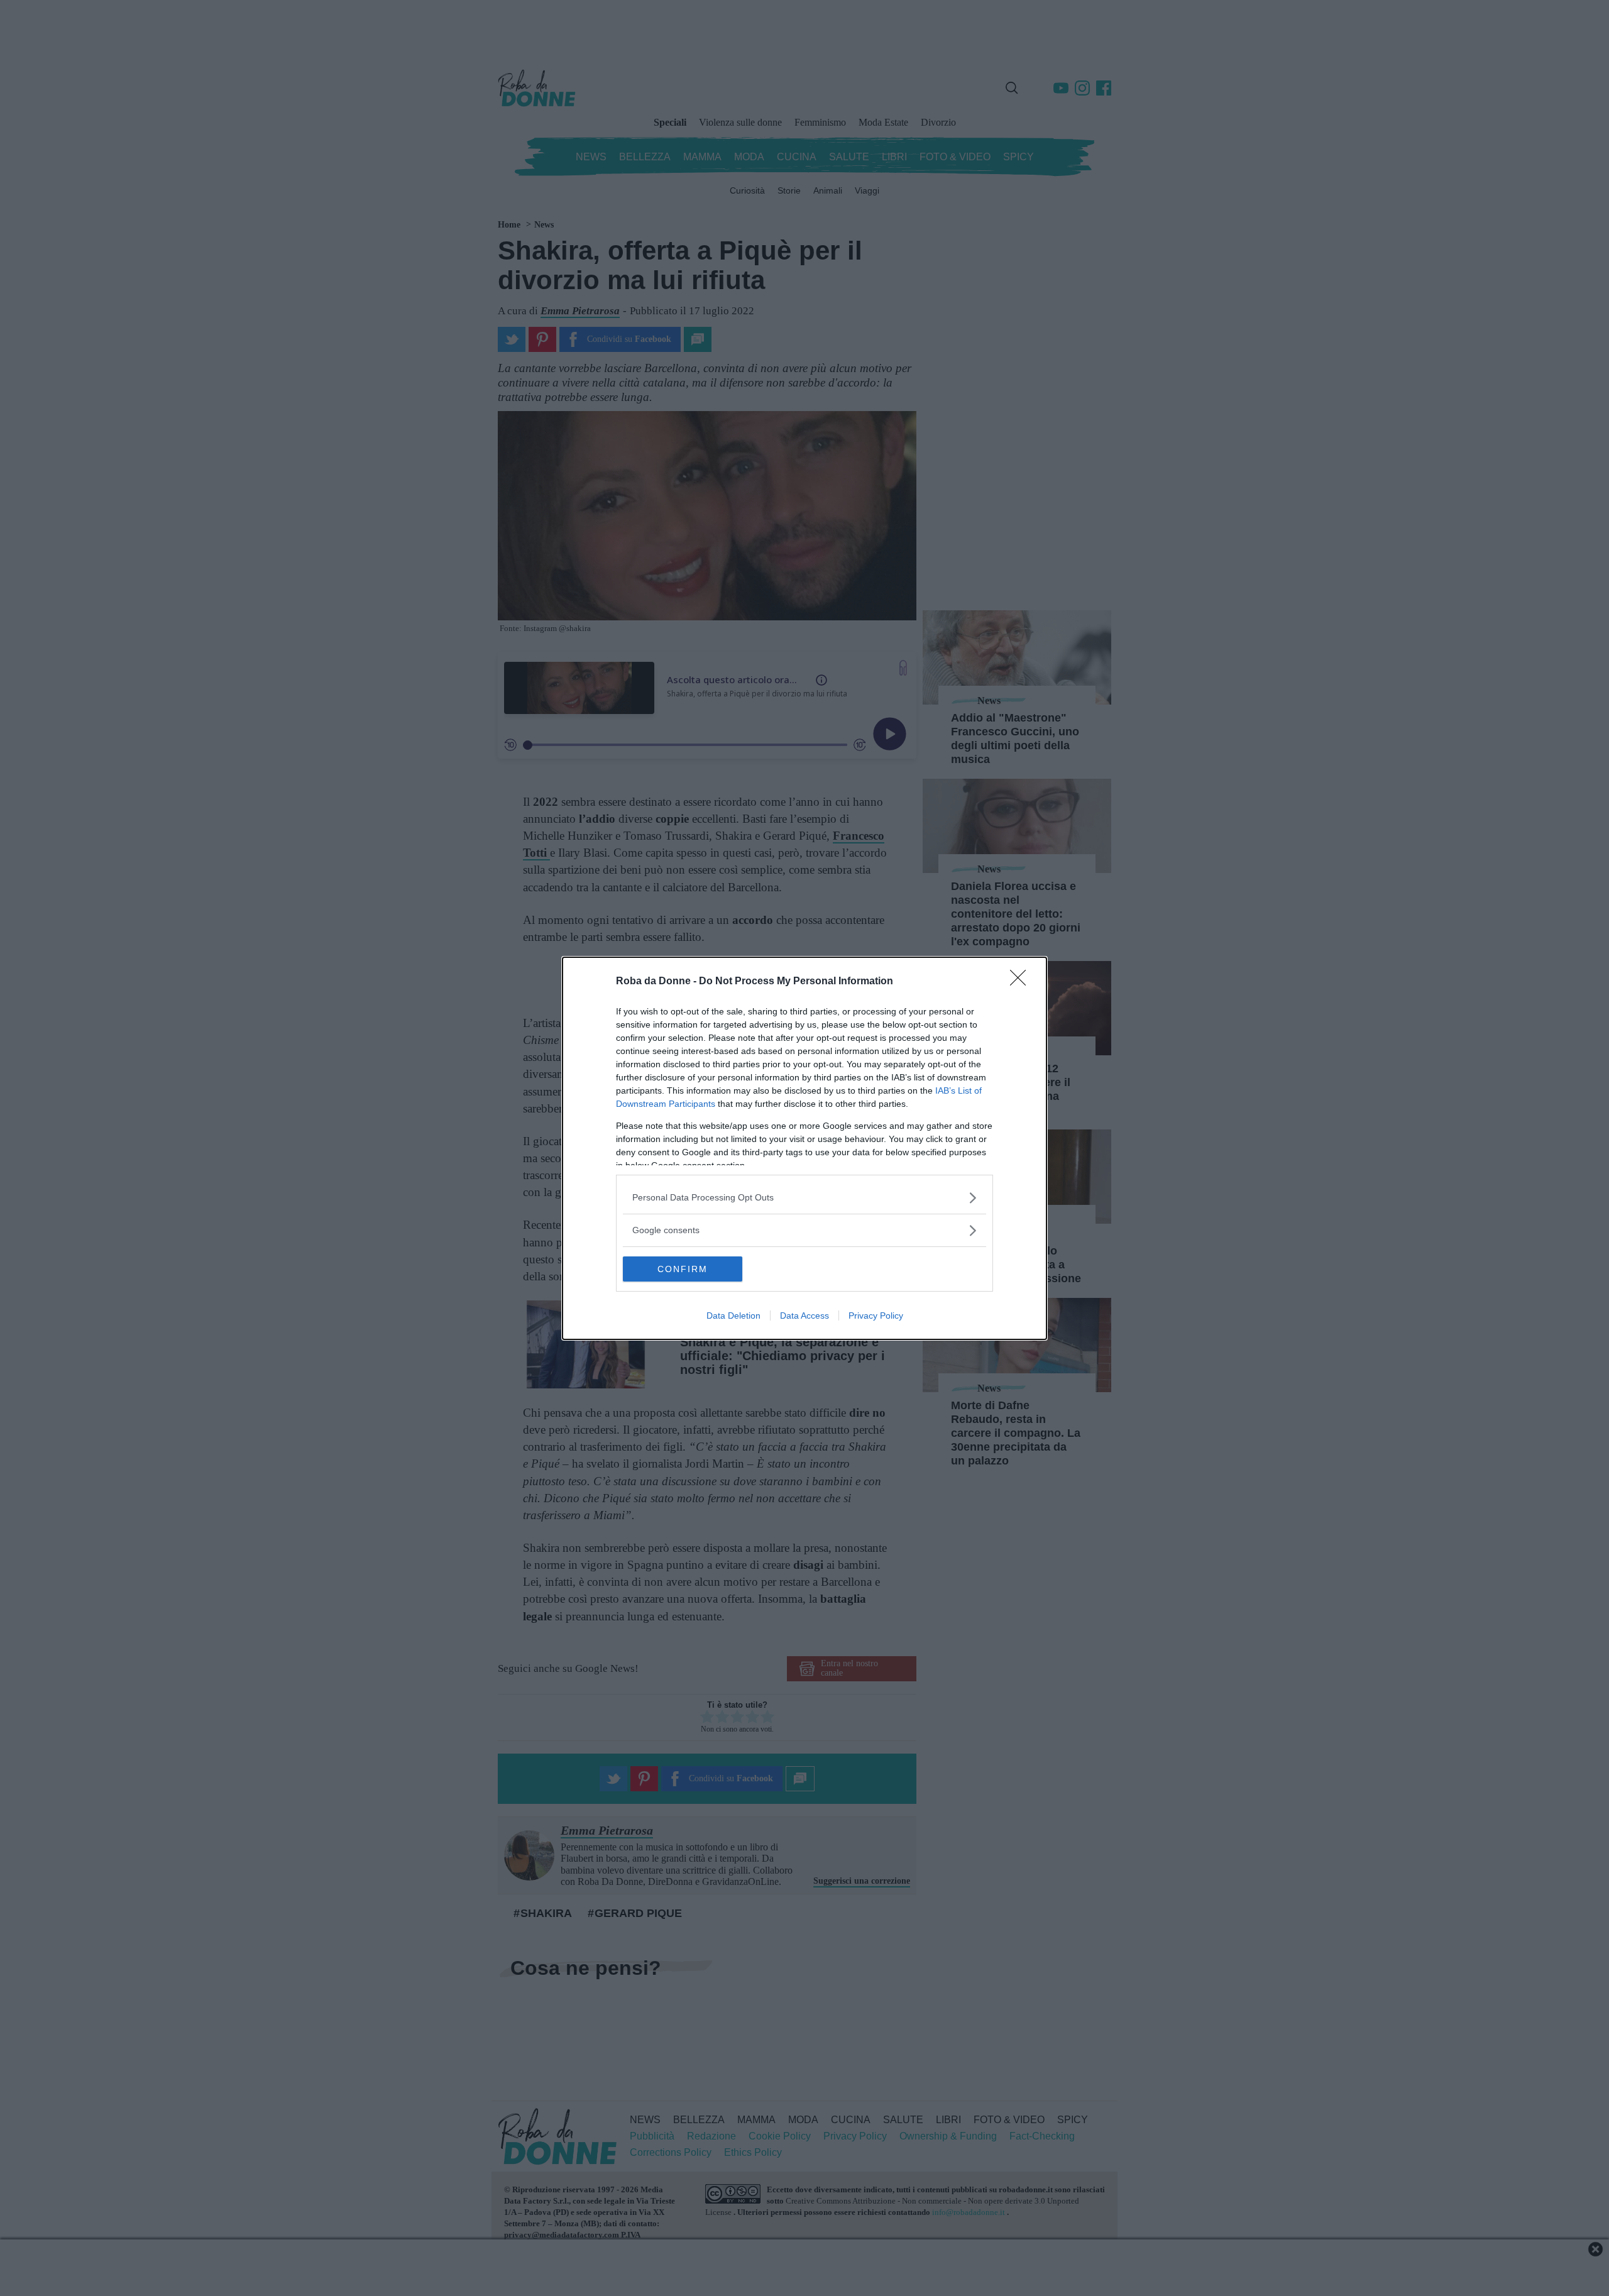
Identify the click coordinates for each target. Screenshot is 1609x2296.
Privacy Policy (876, 1316)
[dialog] (804, 1148)
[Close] (1022, 982)
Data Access (804, 1316)
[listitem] (804, 1198)
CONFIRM (683, 1269)
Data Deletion (733, 1316)
